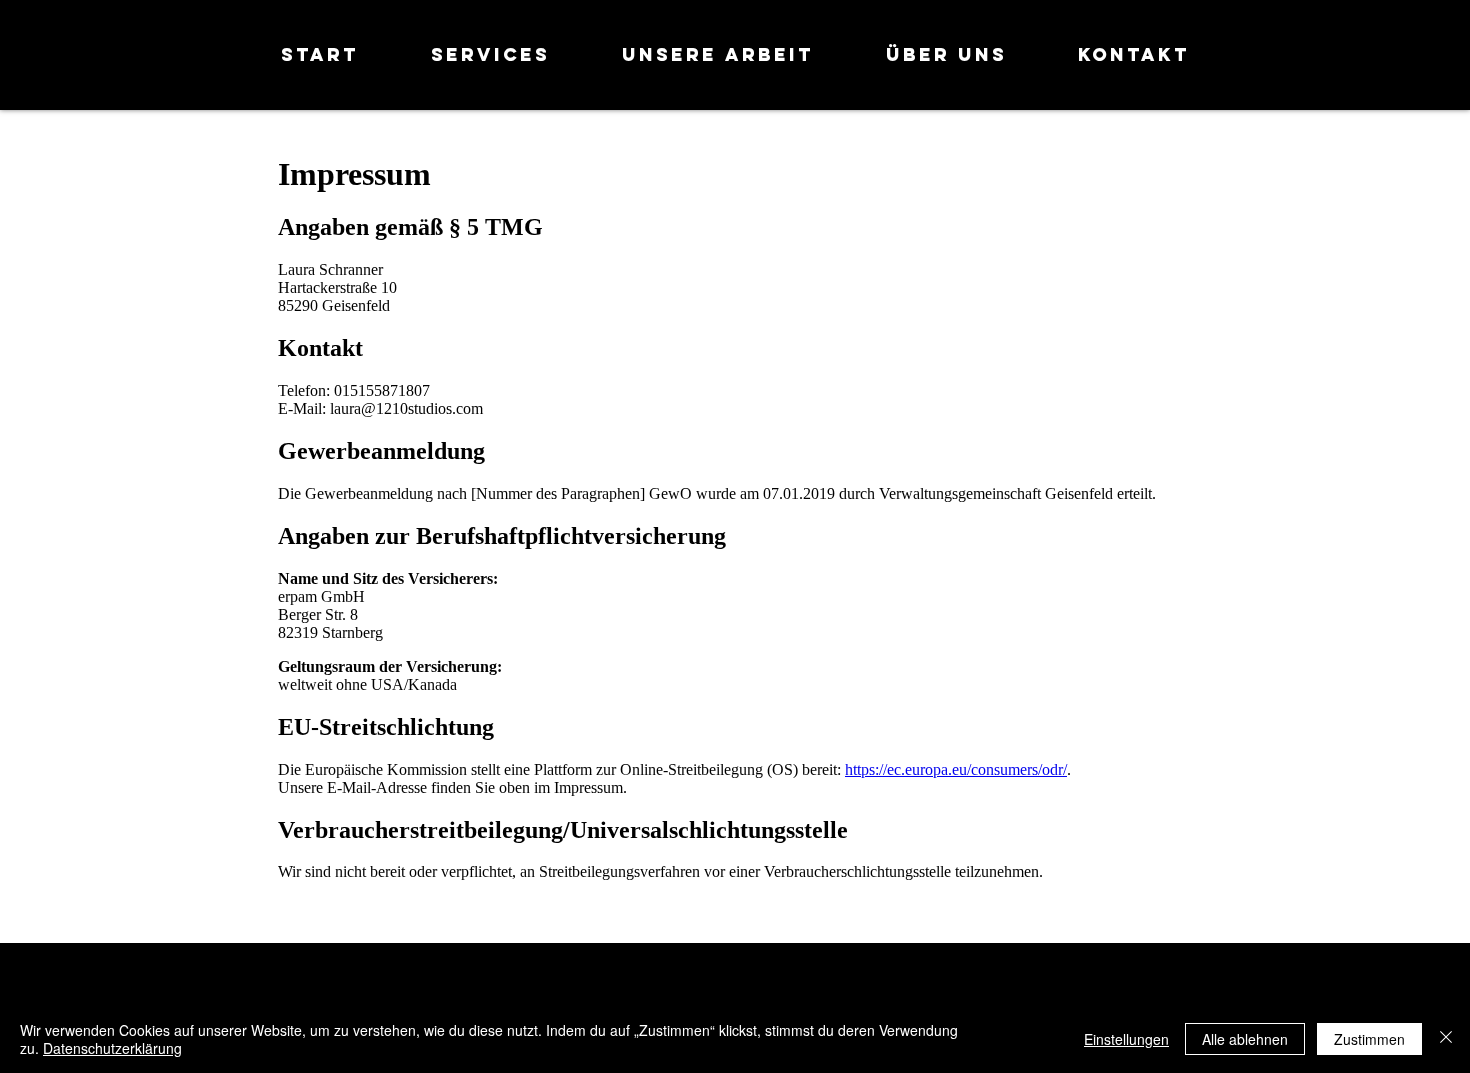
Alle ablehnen (1245, 1039)
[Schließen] (1446, 1039)
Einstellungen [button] (1126, 1039)
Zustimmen (1369, 1039)
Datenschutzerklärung (112, 1048)
